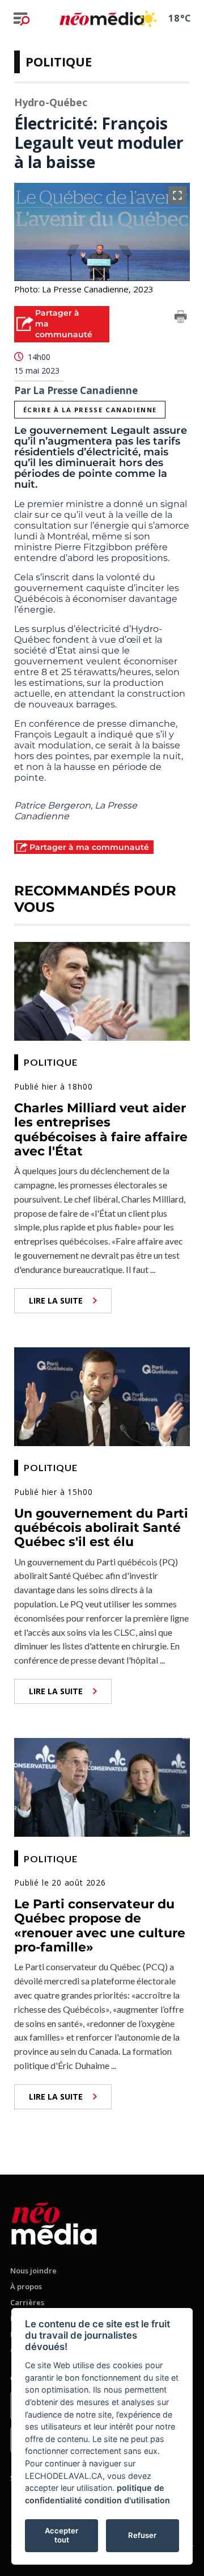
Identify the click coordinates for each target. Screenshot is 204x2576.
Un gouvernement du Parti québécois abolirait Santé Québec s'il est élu (101, 1528)
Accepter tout (61, 2535)
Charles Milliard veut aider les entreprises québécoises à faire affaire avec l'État (101, 1130)
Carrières (27, 2302)
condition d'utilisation (127, 2500)
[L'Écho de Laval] (54, 2221)
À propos (26, 2286)
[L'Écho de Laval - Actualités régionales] (102, 18)
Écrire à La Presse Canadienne (90, 410)
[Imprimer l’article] (181, 319)
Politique (59, 61)
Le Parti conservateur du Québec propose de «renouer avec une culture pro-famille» (100, 1926)
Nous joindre (33, 2271)
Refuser (142, 2535)
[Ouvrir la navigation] (22, 19)
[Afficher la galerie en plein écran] (177, 195)
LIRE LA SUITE (56, 1300)
